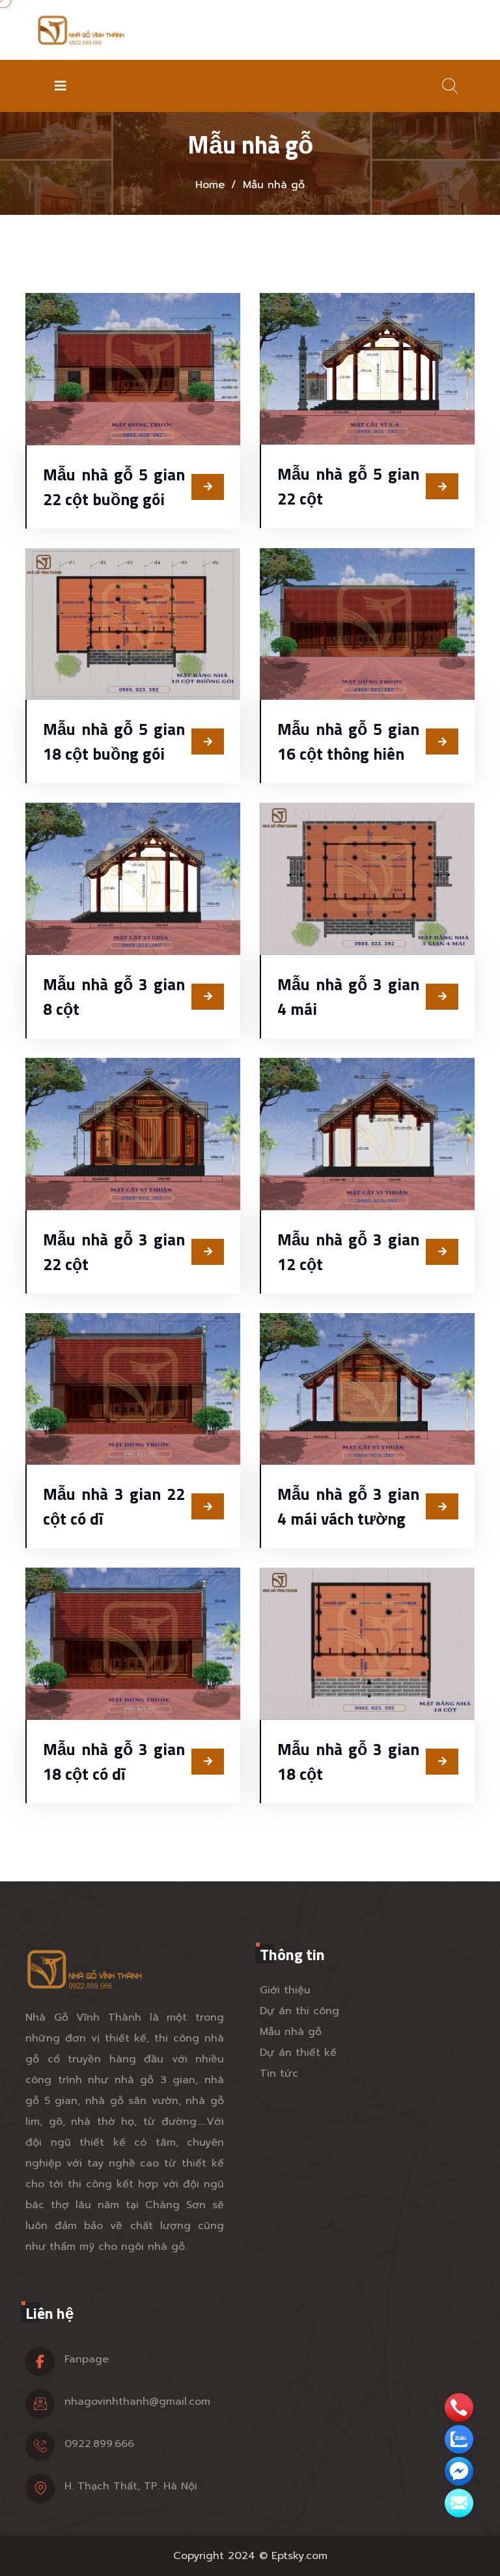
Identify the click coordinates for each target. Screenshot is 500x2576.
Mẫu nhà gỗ (291, 2032)
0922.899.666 (99, 2444)
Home (210, 185)
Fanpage (87, 2359)
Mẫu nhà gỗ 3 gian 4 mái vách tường (348, 1506)
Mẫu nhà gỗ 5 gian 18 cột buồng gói (114, 741)
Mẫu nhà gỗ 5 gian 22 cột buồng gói (114, 487)
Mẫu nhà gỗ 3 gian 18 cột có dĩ (114, 1762)
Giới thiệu (285, 1990)
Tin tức (279, 2073)
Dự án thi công (299, 2011)
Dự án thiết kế (298, 2053)
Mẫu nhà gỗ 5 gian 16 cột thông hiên (348, 741)
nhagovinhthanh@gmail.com (137, 2402)
